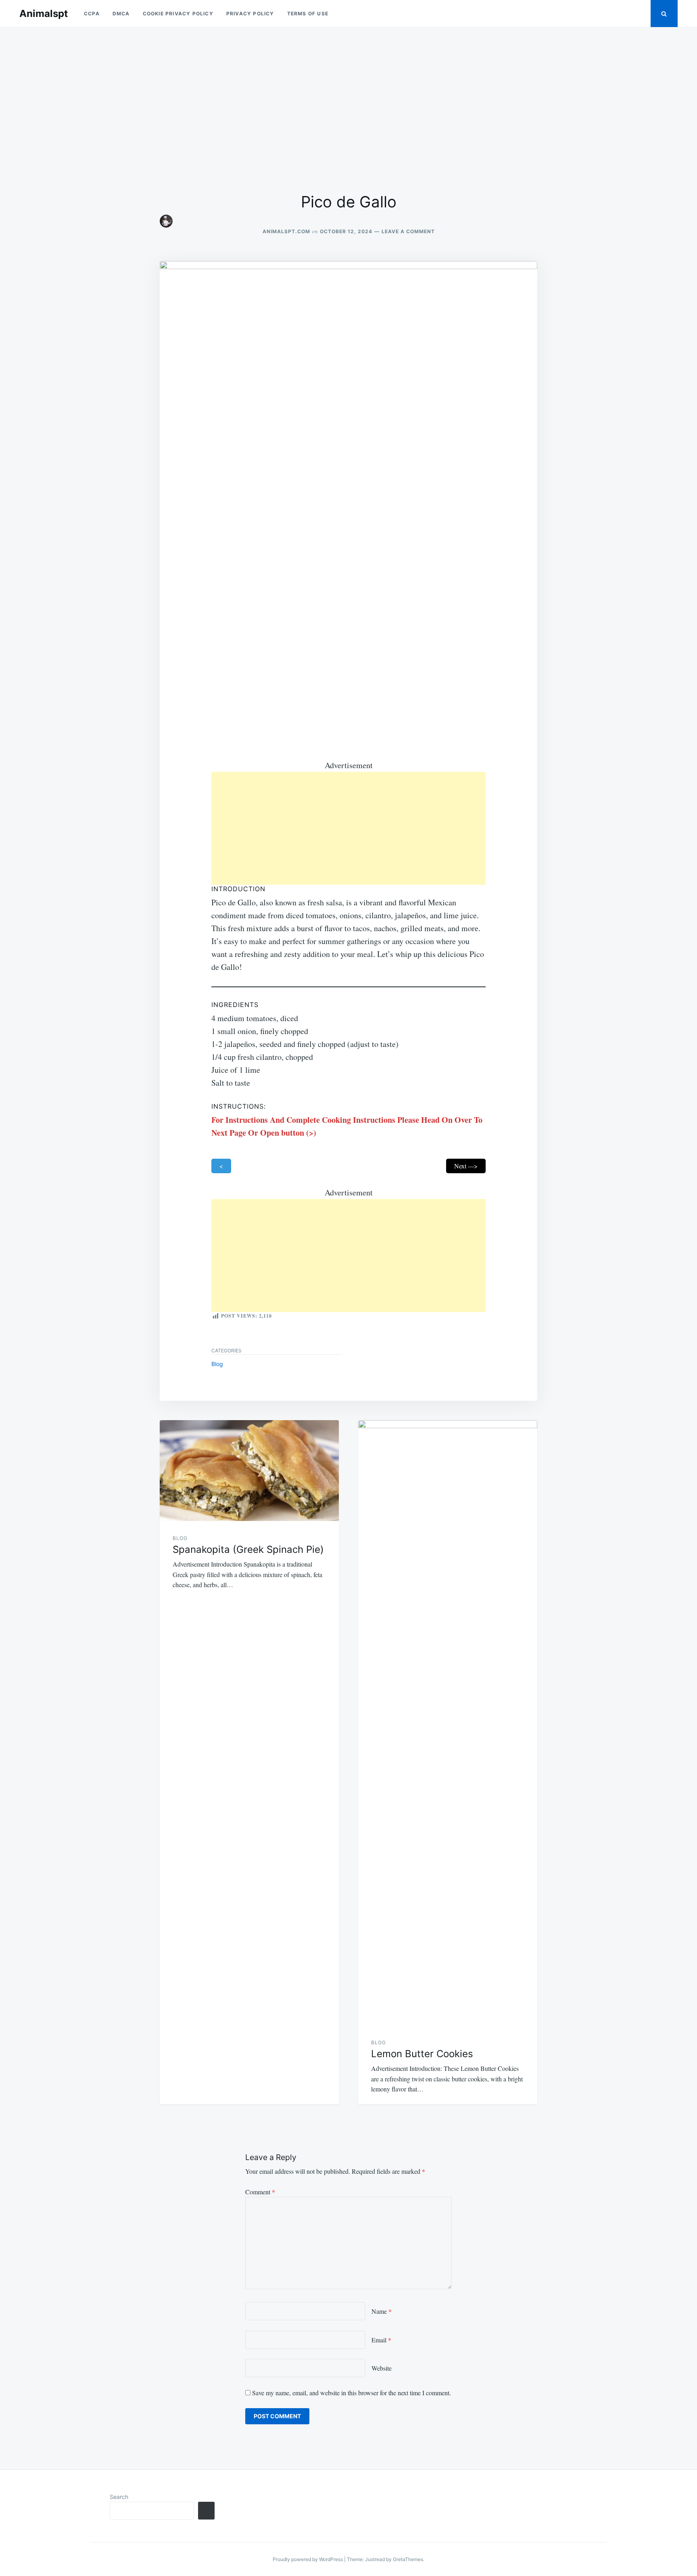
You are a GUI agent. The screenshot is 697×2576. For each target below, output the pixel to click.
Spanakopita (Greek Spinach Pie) (248, 1549)
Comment (260, 2192)
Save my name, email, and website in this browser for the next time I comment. (352, 2393)
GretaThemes (408, 2559)
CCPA (92, 14)
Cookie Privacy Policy (178, 14)
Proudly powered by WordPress (308, 2559)
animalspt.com (286, 231)
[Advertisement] (348, 110)
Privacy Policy (250, 14)
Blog (217, 1364)
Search (119, 2497)
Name (382, 2311)
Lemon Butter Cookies (422, 2054)
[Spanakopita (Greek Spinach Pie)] (249, 1471)
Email (381, 2340)
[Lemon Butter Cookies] (448, 1723)
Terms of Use (308, 14)
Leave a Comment (408, 231)
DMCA (121, 14)
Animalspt (44, 14)
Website (382, 2368)
